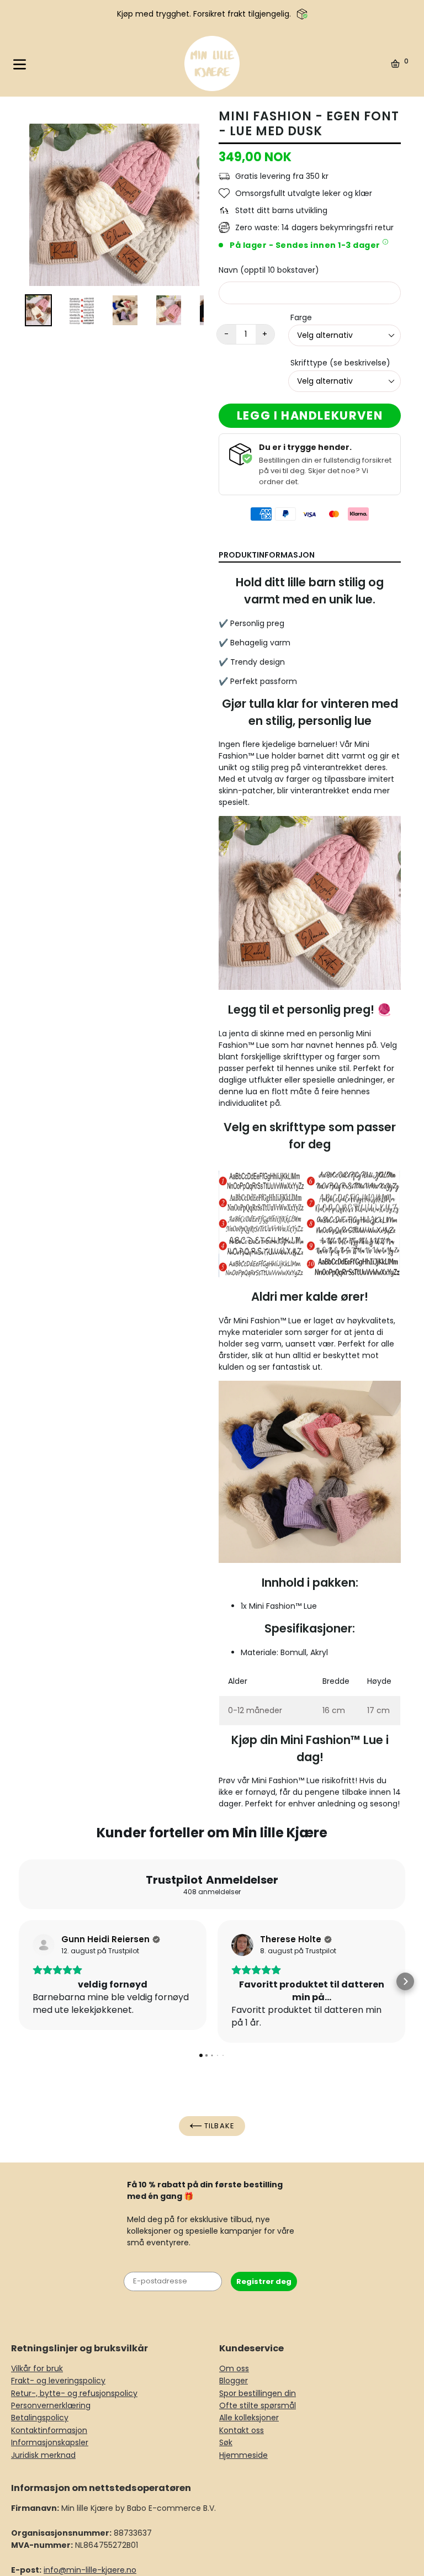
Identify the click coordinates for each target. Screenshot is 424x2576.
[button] (19, 1981)
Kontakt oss (242, 2430)
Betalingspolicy (40, 2418)
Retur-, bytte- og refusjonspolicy (74, 2393)
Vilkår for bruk (37, 2368)
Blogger (234, 2381)
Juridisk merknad (43, 2455)
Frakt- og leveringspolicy (58, 2381)
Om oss (234, 2368)
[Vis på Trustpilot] (44, 1945)
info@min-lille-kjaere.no (90, 2570)
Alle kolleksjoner (249, 2418)
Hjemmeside (243, 2455)
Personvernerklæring (51, 2405)
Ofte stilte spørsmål (258, 2405)
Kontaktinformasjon (49, 2430)
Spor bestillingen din (258, 2393)
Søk (226, 2442)
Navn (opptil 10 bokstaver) (269, 270)
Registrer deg (264, 2281)
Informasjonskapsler (50, 2442)
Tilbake (218, 2126)
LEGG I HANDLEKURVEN (310, 415)
